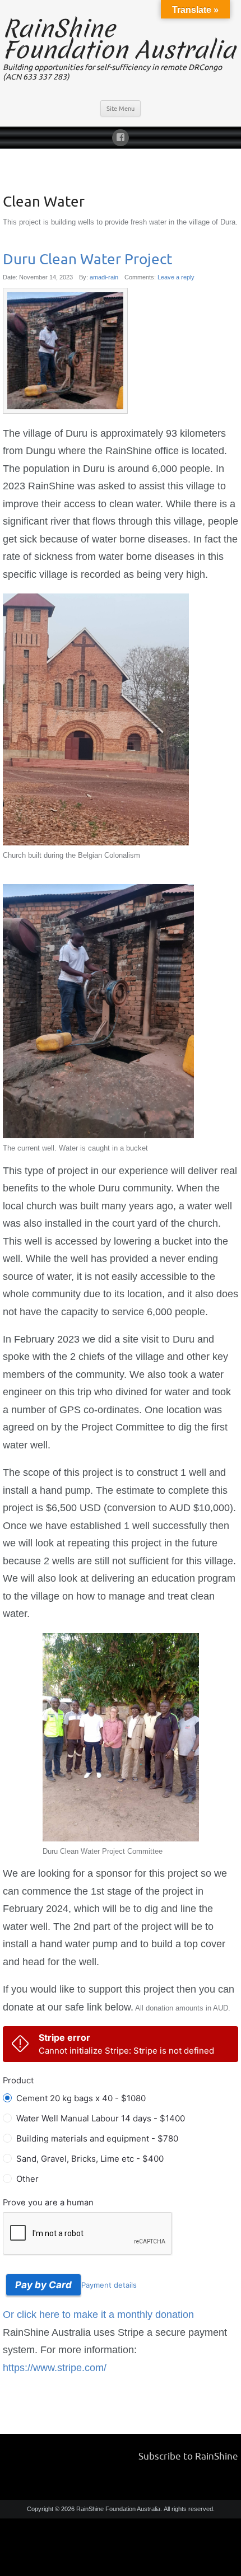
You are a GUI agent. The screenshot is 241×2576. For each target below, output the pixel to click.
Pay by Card (43, 2285)
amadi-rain (104, 277)
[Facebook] (121, 136)
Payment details (109, 2285)
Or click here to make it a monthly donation (98, 2315)
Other (27, 2179)
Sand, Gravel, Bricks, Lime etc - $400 (90, 2159)
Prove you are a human (48, 2203)
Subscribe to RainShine (188, 2456)
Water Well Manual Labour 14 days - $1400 (101, 2118)
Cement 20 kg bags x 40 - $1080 (81, 2098)
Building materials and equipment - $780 (97, 2138)
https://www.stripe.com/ (55, 2368)
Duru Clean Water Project (87, 259)
